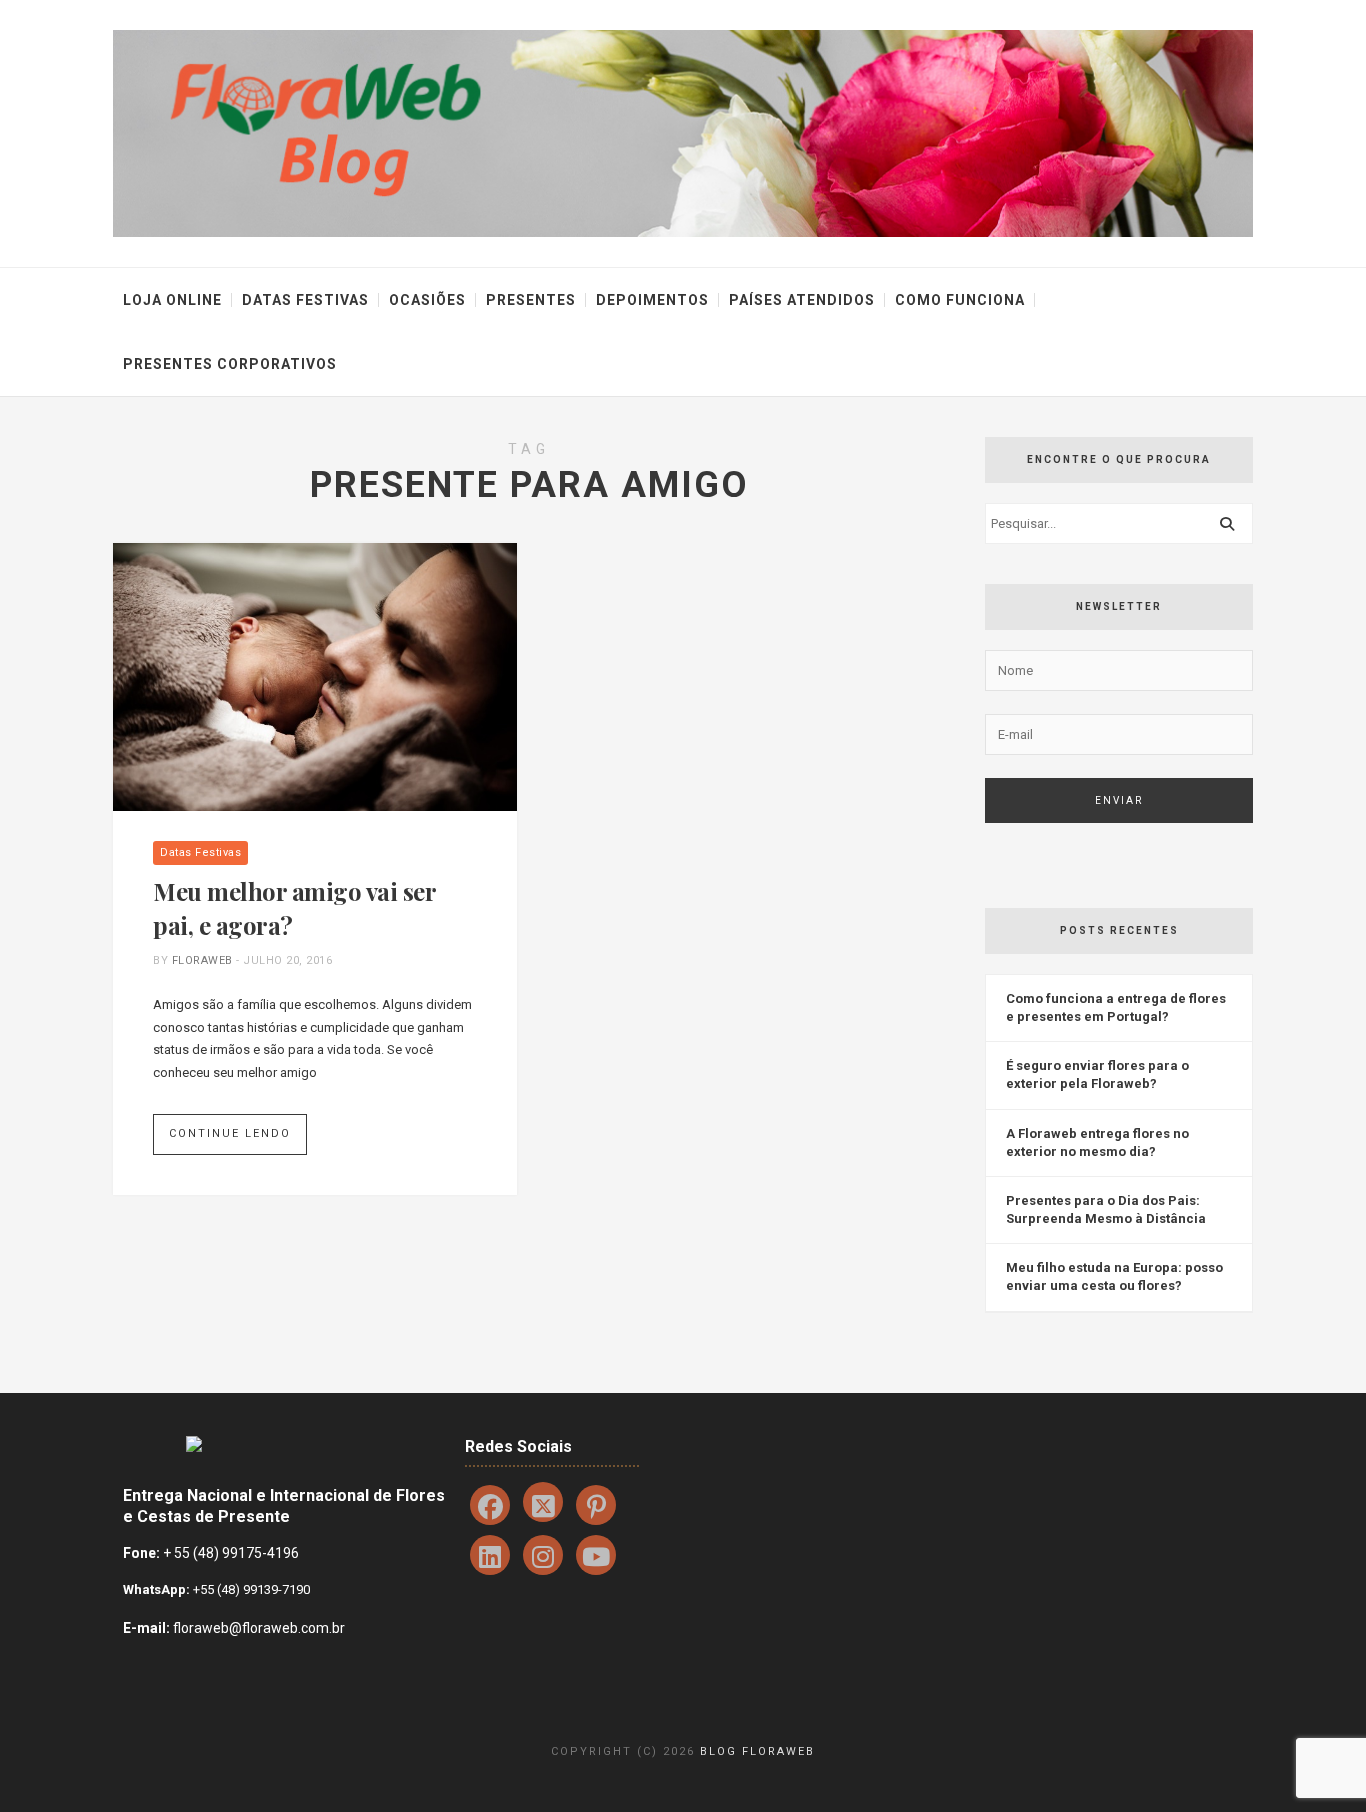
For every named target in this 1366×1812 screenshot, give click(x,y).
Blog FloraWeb (757, 1751)
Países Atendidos (802, 300)
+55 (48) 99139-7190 (250, 1589)
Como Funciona (960, 300)
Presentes (531, 300)
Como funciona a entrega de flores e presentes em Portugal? (1116, 1007)
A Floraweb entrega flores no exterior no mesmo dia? (1097, 1142)
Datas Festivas (305, 300)
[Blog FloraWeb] (683, 132)
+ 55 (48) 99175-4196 (231, 1553)
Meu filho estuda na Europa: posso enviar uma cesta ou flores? (1114, 1276)
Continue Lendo (230, 1133)
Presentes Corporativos (230, 364)
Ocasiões (427, 300)
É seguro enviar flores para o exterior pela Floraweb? (1097, 1074)
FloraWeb (202, 960)
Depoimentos (652, 300)
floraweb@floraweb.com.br (259, 1628)
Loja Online (172, 300)
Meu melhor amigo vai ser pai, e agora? (294, 908)
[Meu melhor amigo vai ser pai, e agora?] (315, 675)
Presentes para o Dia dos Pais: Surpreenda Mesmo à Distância (1106, 1209)
